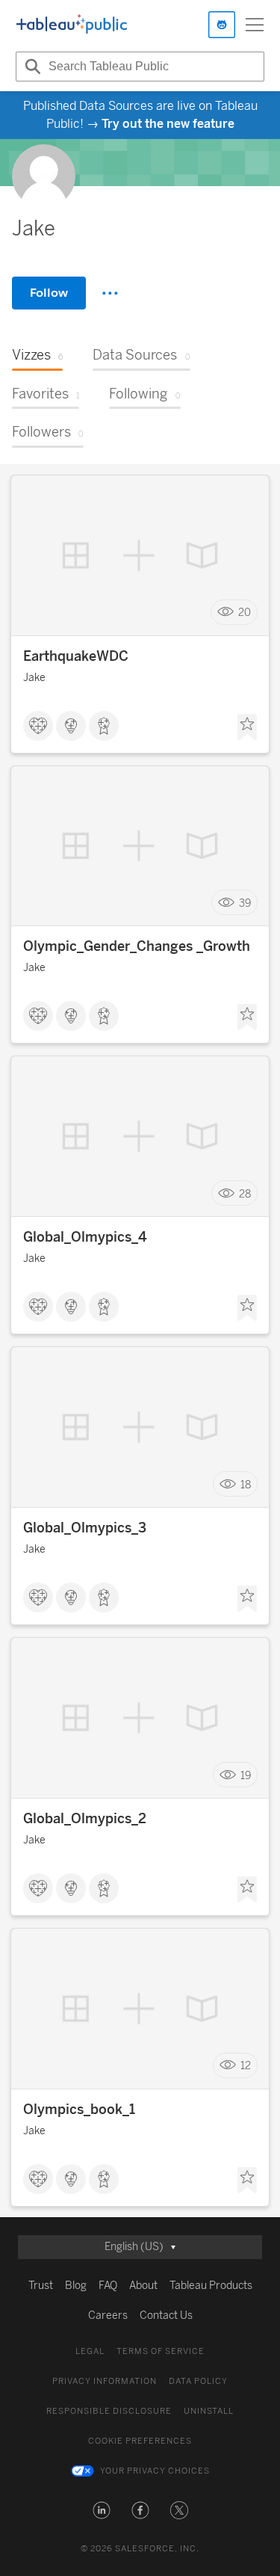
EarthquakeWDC (76, 656)
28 (245, 1193)
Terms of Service (161, 2351)
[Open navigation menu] (255, 25)
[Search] (31, 67)
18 (246, 1484)
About (143, 2286)
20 (245, 613)
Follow (49, 293)
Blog (76, 2286)
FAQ (108, 2286)
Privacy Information (105, 2381)
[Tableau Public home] (72, 25)
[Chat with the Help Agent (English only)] (222, 25)
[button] (102, 2510)
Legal (90, 2351)
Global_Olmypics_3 (85, 1528)
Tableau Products (211, 2286)
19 (246, 1775)
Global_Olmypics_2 (85, 1819)
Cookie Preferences (140, 2441)
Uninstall (209, 2411)
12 (246, 2066)
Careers (108, 2315)
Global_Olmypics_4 (85, 1237)
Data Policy (198, 2381)
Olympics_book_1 (79, 2110)
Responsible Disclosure (109, 2411)
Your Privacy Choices (155, 2471)
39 (245, 903)
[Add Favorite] (247, 727)
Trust (41, 2286)
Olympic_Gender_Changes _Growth (137, 946)
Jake (34, 678)
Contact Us (166, 2315)
